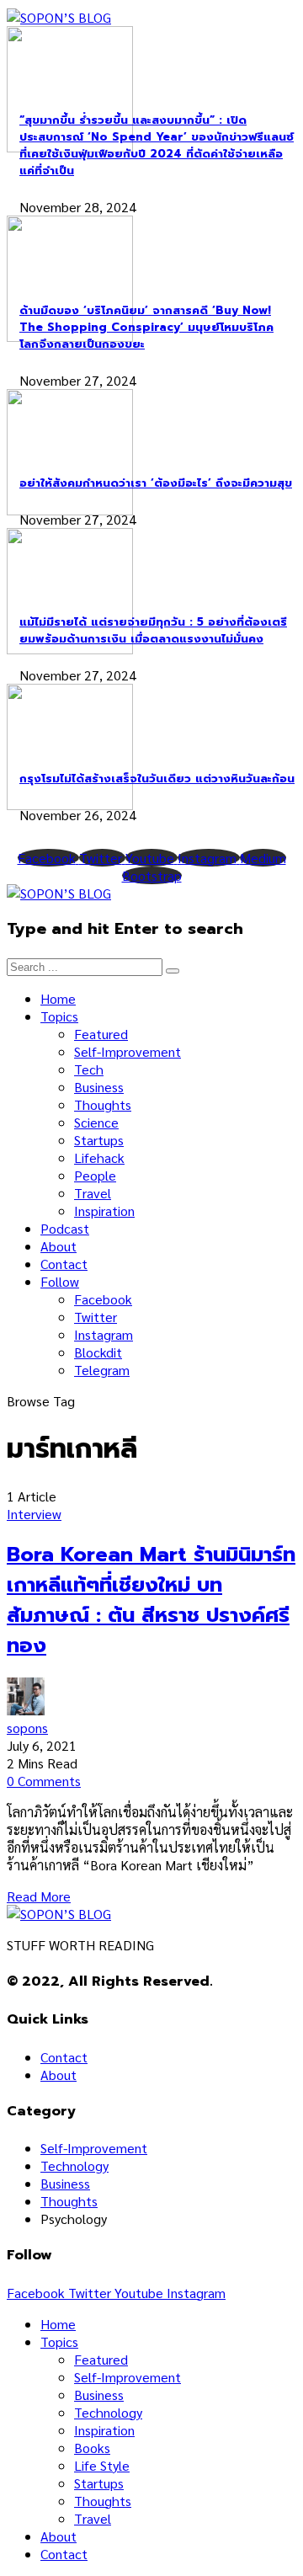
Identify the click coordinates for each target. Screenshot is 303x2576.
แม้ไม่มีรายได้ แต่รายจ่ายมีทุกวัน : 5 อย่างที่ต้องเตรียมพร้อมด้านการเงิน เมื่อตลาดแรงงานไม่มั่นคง (153, 631)
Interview (34, 1514)
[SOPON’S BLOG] (59, 17)
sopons (27, 1728)
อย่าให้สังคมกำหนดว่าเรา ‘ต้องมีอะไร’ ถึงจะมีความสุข (156, 483)
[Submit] (173, 971)
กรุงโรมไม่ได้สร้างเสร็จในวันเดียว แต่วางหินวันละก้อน (157, 779)
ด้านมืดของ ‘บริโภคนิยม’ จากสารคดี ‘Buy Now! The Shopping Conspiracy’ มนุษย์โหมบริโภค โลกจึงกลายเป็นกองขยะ (146, 328)
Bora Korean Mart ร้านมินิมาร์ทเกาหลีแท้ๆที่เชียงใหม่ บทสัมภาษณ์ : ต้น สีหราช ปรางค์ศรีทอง (151, 1600)
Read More (39, 1896)
